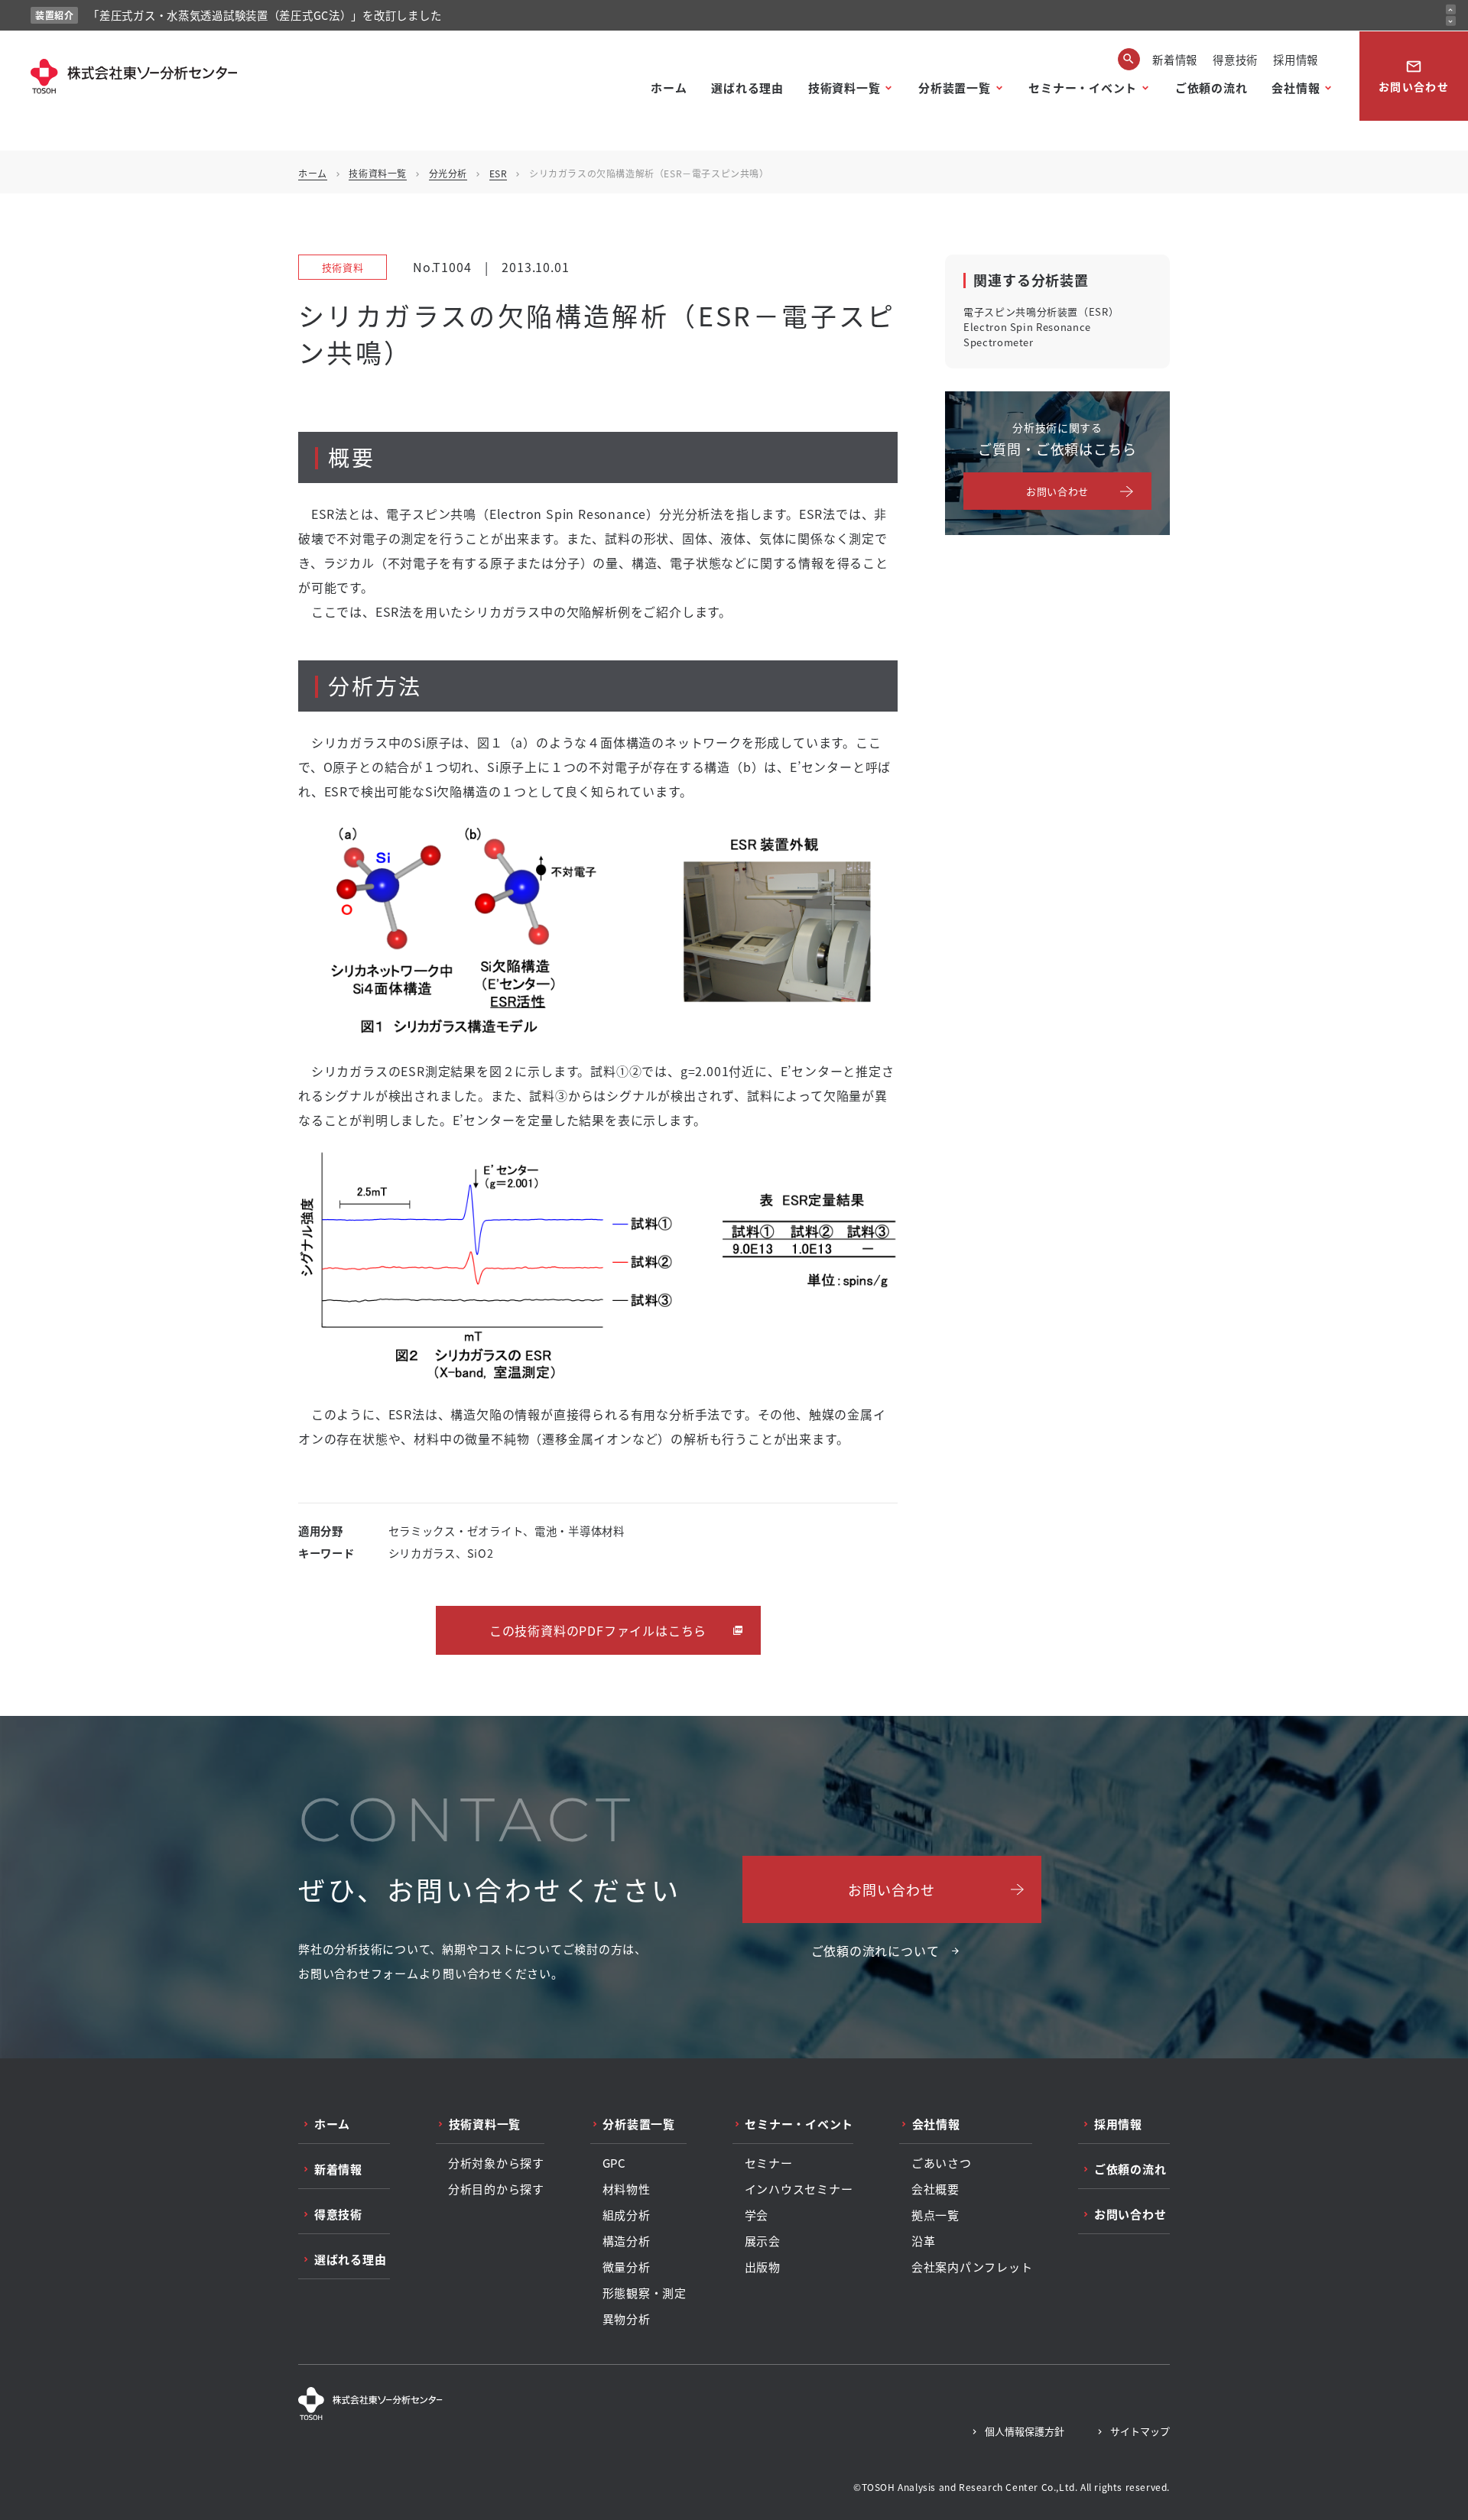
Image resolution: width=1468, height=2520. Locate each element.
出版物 (763, 2267)
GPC (614, 2163)
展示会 (763, 2241)
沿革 (924, 2241)
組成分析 (627, 2215)
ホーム (669, 88)
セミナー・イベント (1083, 88)
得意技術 (1235, 59)
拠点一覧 (935, 2215)
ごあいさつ (942, 2163)
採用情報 (1296, 59)
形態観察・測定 (645, 2293)
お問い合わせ (1414, 76)
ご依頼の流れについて (875, 1951)
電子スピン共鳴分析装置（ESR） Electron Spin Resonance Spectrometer (1041, 327)
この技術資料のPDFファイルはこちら (598, 1630)
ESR (499, 173)
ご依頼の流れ (1211, 88)
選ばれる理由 (747, 88)
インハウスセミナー (799, 2189)
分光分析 (448, 173)
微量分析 (627, 2267)
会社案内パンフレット (972, 2267)
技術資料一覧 (844, 88)
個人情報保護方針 (1025, 2431)
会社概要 (935, 2189)
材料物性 (627, 2189)
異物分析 (627, 2319)
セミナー (769, 2163)
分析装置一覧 (955, 88)
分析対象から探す (496, 2163)
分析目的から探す (496, 2189)
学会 (757, 2215)
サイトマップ (1140, 2431)
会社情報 (1296, 88)
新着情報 (1175, 59)
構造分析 (627, 2241)
